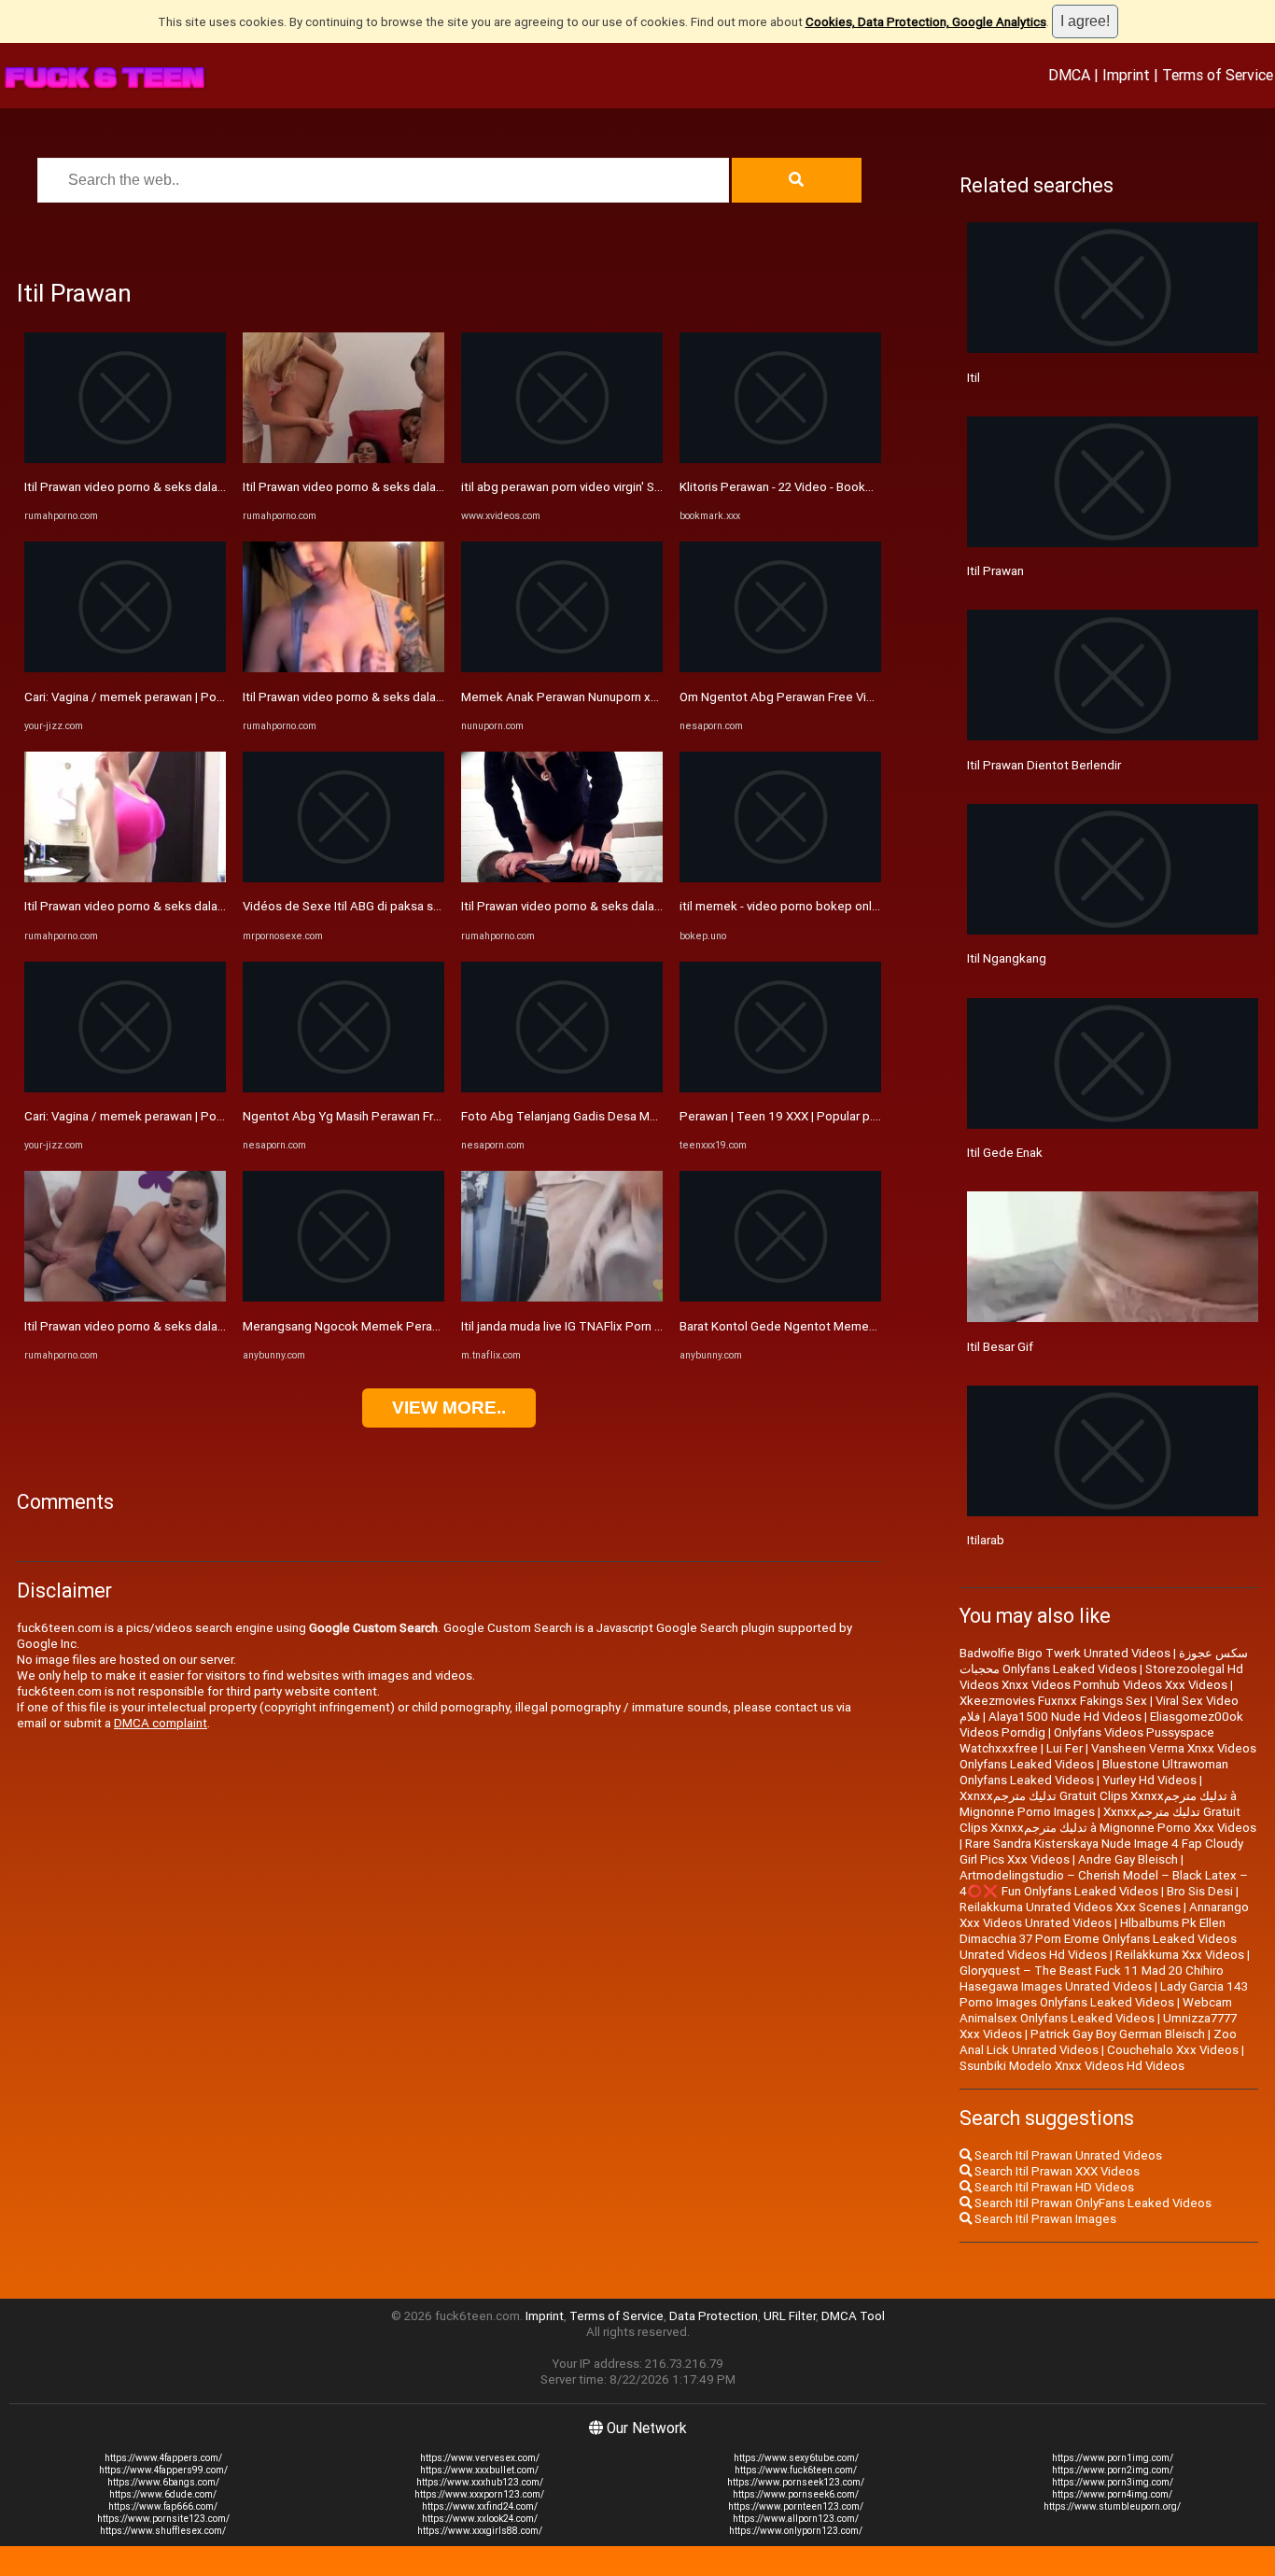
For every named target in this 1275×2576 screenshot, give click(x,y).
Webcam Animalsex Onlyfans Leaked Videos (1096, 2010)
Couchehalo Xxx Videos (1173, 2050)
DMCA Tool (853, 2316)
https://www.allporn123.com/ (796, 2519)
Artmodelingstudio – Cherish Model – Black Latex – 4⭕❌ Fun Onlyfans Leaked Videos (1104, 1883)
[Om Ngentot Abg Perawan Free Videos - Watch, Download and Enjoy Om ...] (780, 668)
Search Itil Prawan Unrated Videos (1067, 2155)
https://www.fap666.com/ (163, 2506)
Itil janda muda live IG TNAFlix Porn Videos (577, 1326)
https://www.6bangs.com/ (163, 2482)
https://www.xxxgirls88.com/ (480, 2531)
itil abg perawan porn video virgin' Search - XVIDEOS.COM (617, 487)
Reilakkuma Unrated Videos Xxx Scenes (1070, 1907)
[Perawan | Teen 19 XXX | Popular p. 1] (780, 1088)
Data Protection (714, 2316)
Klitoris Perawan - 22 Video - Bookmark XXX (799, 487)
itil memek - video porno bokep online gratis (801, 906)
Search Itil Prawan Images (1044, 2219)
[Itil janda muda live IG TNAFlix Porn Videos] (562, 1297)
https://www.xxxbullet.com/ (479, 2470)
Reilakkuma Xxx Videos (1180, 1955)
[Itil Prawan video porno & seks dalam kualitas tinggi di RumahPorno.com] (125, 459)
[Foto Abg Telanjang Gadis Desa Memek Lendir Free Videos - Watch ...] (562, 1088)
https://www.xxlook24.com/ (480, 2519)
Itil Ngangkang (1007, 958)
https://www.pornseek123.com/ (796, 2482)
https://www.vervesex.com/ (480, 2458)
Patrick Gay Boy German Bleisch (1118, 2034)
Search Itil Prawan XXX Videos (1056, 2171)
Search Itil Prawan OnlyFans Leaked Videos (1092, 2203)
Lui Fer (1065, 1748)
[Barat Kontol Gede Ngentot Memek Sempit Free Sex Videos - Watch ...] (780, 1297)
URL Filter (790, 2316)
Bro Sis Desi (1200, 1891)
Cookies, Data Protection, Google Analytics (926, 22)
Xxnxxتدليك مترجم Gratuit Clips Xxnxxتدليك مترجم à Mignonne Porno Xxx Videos (1108, 1820)
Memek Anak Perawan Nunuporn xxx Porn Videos (598, 697)
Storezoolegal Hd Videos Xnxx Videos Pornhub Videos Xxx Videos (1101, 1677)
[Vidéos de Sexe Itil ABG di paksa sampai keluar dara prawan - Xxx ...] (343, 878)
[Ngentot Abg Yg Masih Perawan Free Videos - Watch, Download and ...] (343, 1088)
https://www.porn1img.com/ (1113, 2458)
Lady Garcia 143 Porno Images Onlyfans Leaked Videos (1104, 1994)
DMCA (1069, 75)
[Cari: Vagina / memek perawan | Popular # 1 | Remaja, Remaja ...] (125, 668)
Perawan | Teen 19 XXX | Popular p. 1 (781, 1116)
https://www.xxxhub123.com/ (480, 2482)
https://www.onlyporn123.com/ (796, 2531)
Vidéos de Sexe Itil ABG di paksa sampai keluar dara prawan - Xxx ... (428, 906)
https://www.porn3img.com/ (1113, 2482)
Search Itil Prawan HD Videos (1053, 2187)
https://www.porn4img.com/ (1112, 2494)
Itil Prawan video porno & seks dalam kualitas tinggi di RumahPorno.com (223, 487)
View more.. (449, 1408)
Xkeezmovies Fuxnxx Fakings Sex (1053, 1701)
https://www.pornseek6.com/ (796, 2494)
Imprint (1126, 75)
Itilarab (986, 1540)
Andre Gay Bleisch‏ (1128, 1859)
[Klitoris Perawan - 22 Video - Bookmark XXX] (780, 459)
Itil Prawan (995, 571)
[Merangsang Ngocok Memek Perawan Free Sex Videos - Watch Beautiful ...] (343, 1297)
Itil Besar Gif (1000, 1347)
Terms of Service (1218, 75)
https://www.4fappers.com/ (163, 2458)
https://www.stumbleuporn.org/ (1112, 2506)
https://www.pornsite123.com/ (163, 2519)
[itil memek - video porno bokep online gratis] (780, 878)
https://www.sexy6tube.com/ (796, 2458)
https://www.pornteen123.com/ (796, 2506)
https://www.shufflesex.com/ (163, 2531)
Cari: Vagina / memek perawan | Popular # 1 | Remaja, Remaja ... (198, 697)
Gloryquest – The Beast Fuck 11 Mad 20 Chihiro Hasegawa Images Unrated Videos (1092, 1978)
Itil (974, 378)
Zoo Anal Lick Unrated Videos (1098, 2042)
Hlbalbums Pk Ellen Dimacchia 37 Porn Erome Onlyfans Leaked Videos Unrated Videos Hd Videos (1098, 1939)
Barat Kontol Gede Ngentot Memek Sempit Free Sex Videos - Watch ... (874, 1326)
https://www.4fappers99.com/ (163, 2470)
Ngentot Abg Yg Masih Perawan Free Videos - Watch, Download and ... (437, 1116)
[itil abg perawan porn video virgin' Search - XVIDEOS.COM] (562, 459)
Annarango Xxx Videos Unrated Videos (1104, 1915)
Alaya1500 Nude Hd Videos (1065, 1717)
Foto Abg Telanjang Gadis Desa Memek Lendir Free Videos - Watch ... (653, 1116)
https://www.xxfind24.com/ (480, 2506)
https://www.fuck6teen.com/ (796, 2470)
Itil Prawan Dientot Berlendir (1044, 765)
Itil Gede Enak (1005, 1153)
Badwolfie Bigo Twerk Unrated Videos (1065, 1653)
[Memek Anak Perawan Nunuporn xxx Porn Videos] (562, 668)
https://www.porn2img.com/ (1113, 2470)
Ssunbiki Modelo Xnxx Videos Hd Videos (1072, 2066)
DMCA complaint (161, 1723)
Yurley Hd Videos (1149, 1780)
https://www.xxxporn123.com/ (479, 2494)
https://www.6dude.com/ (163, 2494)
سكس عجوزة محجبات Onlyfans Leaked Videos (1104, 1661)
